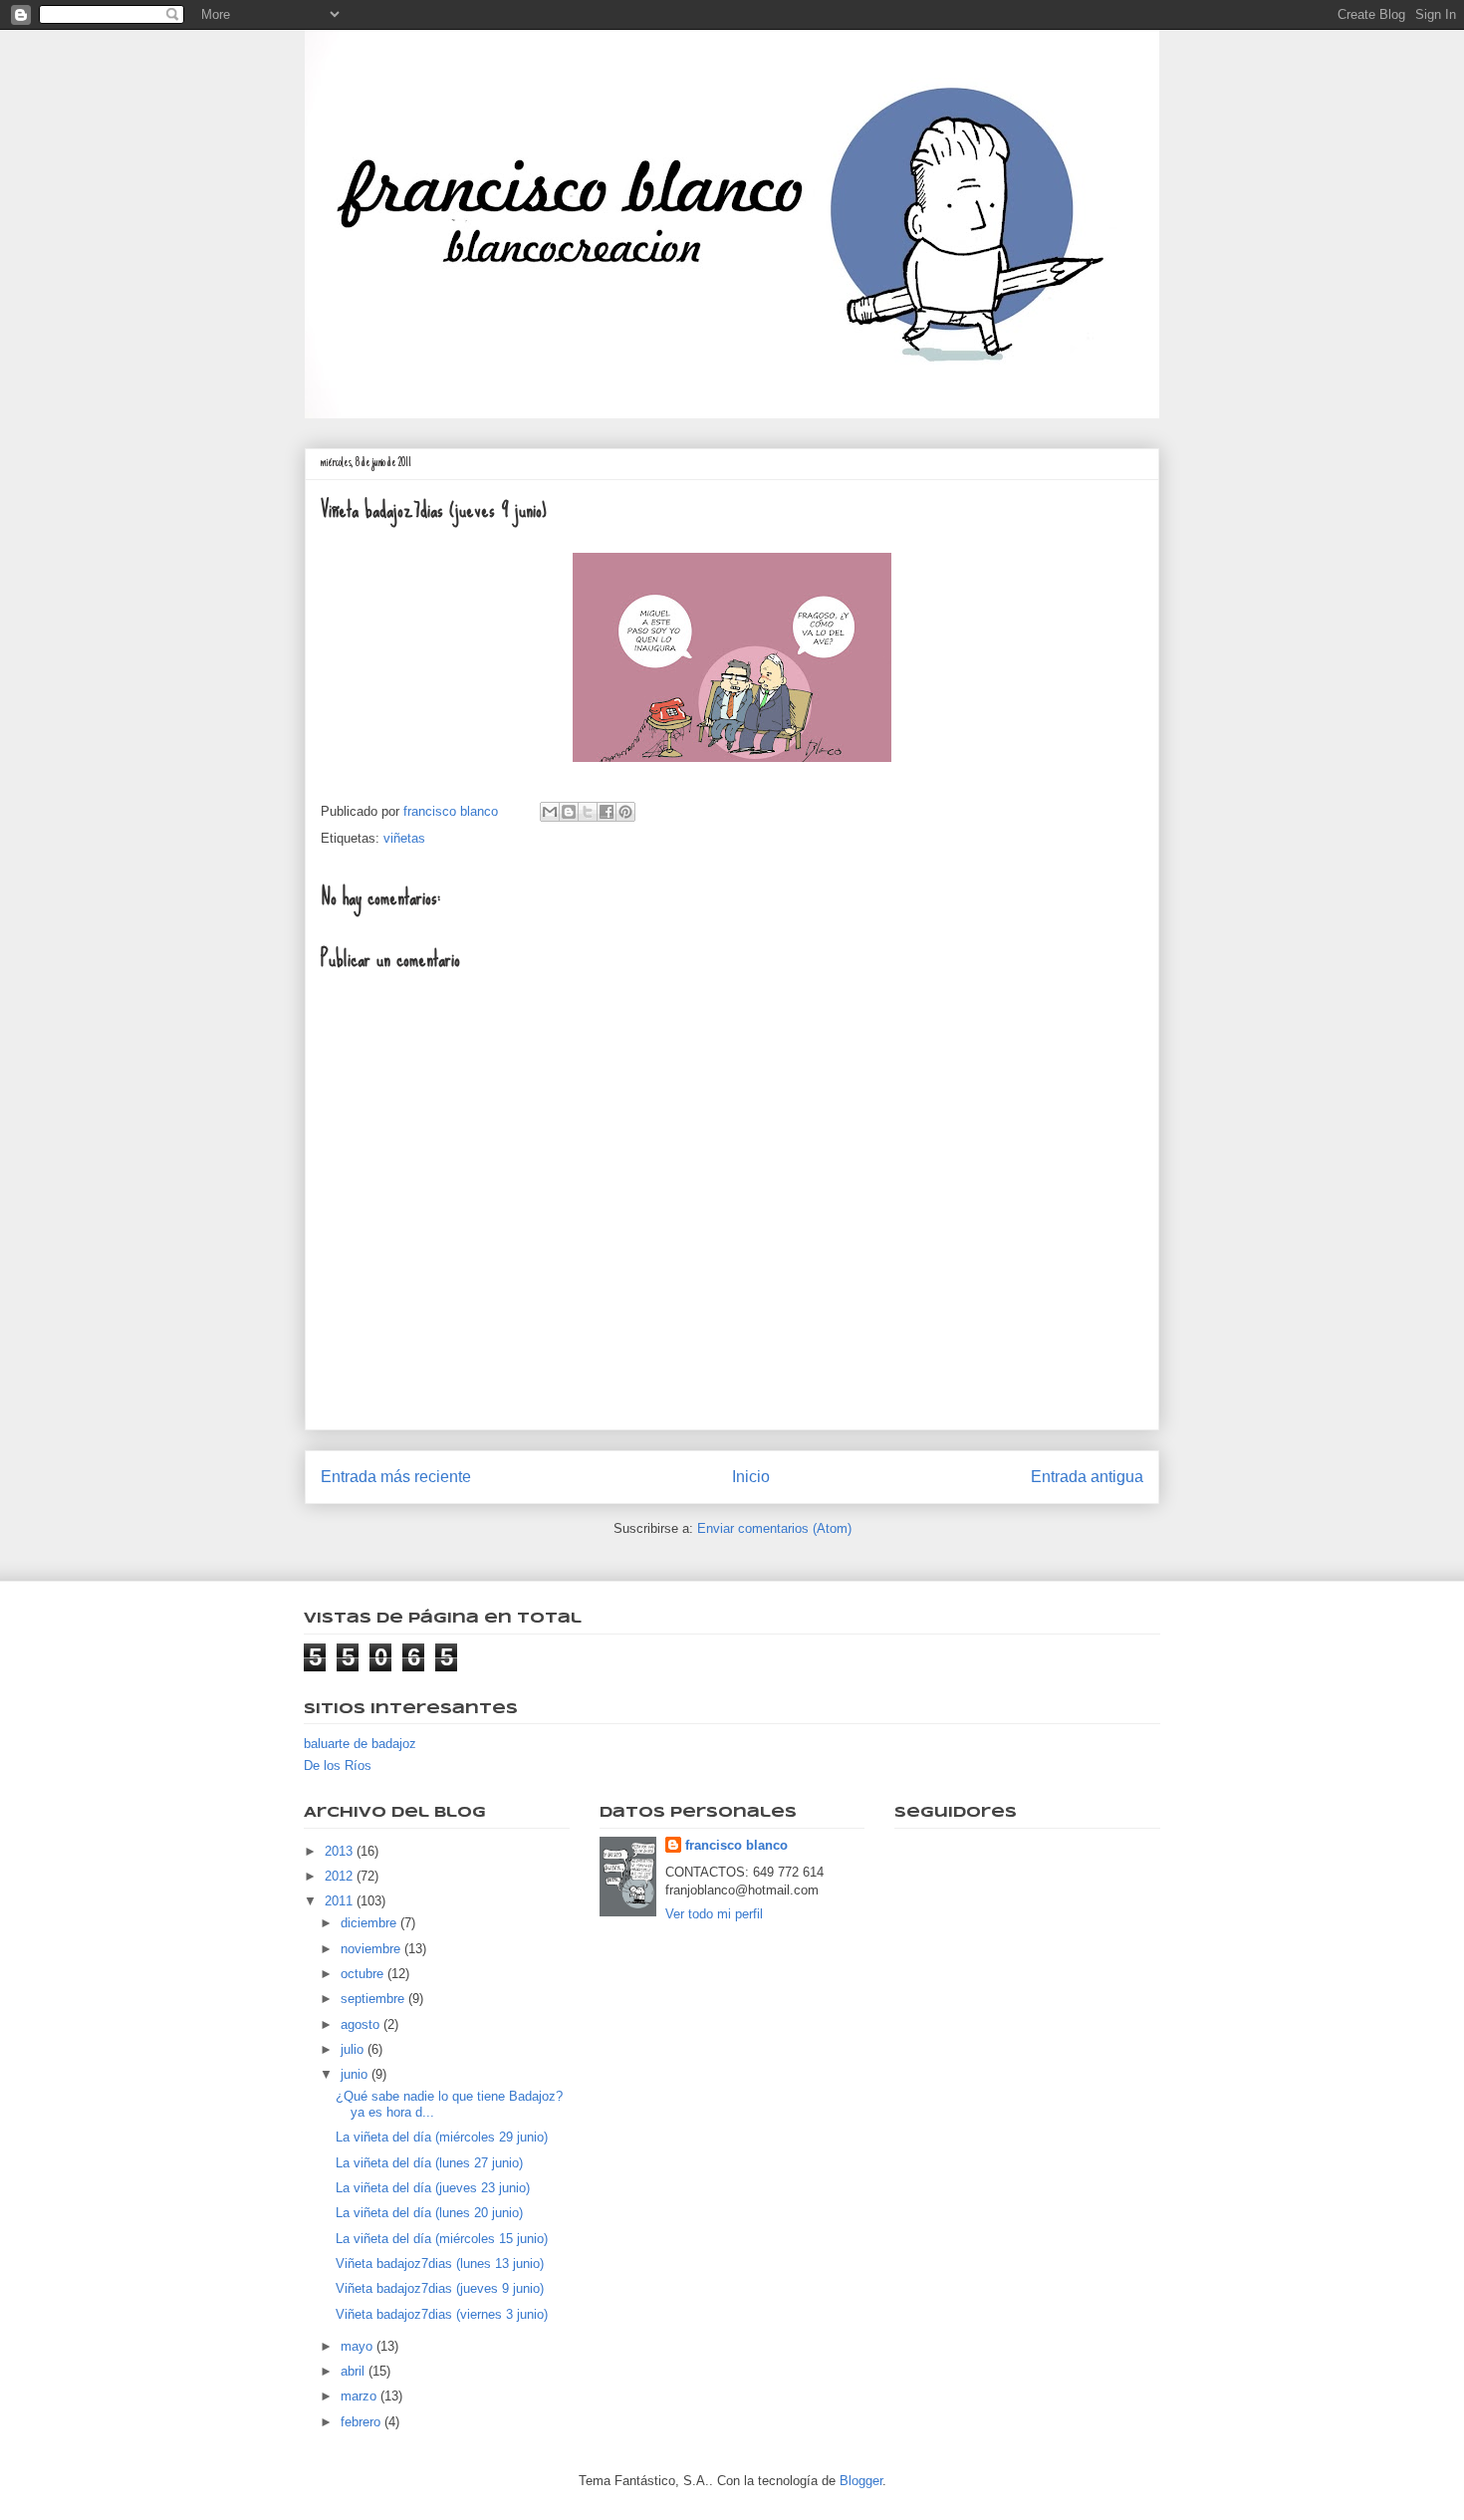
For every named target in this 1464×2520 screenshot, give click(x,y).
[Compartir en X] (588, 812)
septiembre (374, 1999)
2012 (341, 1876)
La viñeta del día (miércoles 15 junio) (442, 2239)
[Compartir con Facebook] (607, 812)
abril (355, 2371)
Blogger (861, 2481)
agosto (362, 2024)
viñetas (404, 838)
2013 (341, 1851)
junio (356, 2074)
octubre (364, 1974)
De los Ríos (338, 1765)
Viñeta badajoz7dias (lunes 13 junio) (440, 2264)
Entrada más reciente (396, 1477)
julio (354, 2049)
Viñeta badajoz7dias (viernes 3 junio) (442, 2314)
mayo (359, 2346)
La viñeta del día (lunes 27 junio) (429, 2163)
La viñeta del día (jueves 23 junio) (433, 2188)
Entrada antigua (1087, 1477)
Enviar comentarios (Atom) (774, 1528)
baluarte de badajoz (360, 1744)
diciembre (370, 1923)
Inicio (751, 1477)
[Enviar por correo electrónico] (550, 812)
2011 (341, 1901)
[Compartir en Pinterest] (625, 812)
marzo (361, 2396)
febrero (363, 2422)
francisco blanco (736, 1845)
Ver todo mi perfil (714, 1914)
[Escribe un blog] (569, 812)
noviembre (372, 1949)
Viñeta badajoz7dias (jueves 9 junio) (440, 2288)
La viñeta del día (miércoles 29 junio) (442, 2137)
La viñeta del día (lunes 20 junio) (429, 2213)
